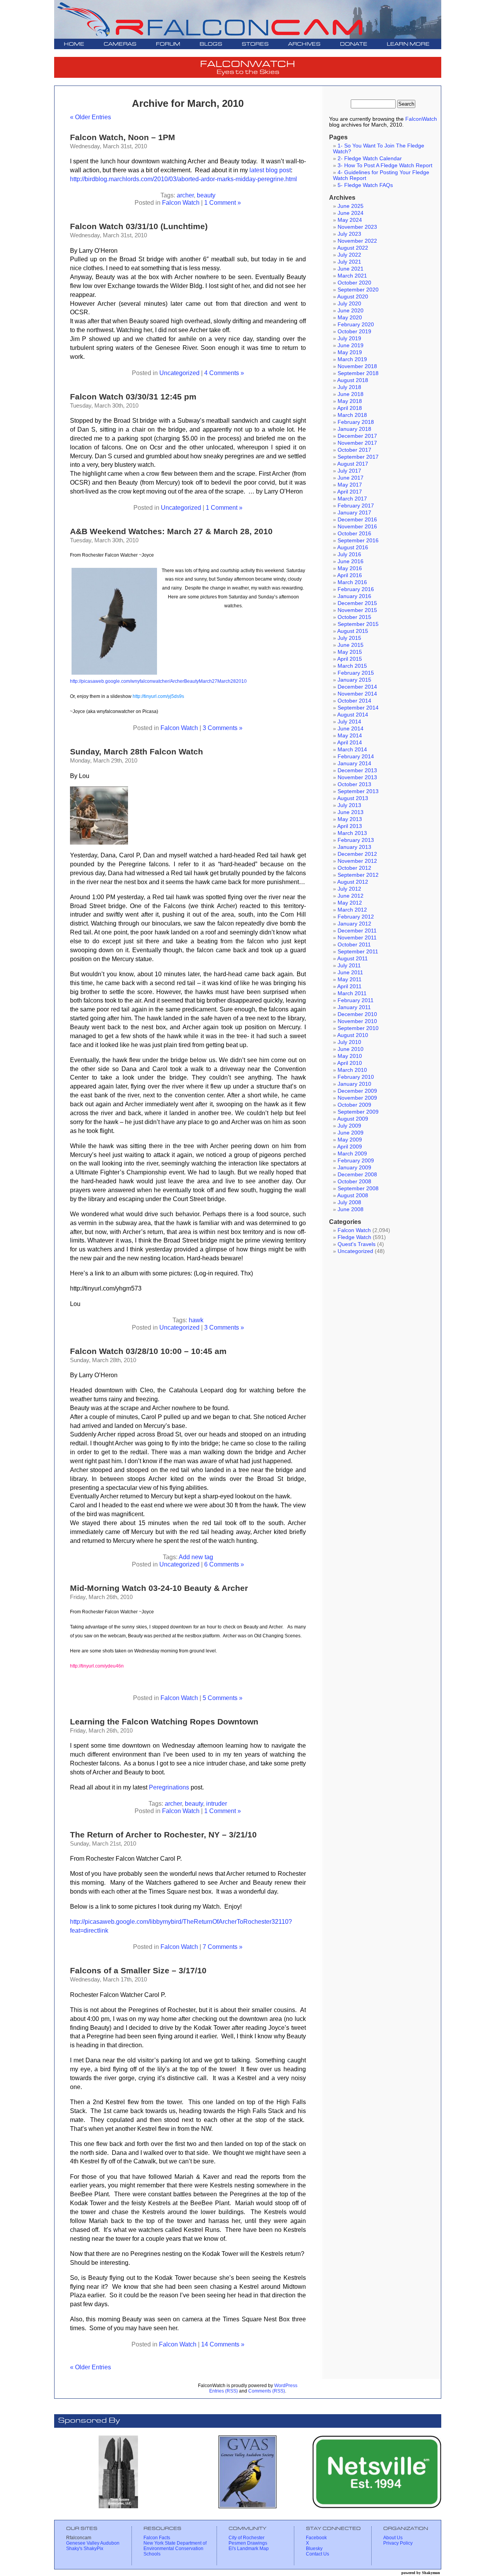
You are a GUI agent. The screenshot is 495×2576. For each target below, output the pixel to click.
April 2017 (350, 492)
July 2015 (349, 638)
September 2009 (358, 1112)
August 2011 (352, 959)
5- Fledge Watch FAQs (365, 185)
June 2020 (351, 311)
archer (185, 195)
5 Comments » (223, 1698)
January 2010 (354, 1084)
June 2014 (351, 729)
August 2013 (353, 798)
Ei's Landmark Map (249, 2549)
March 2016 (352, 582)
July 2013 (349, 805)
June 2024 (351, 213)
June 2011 (350, 973)
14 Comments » (223, 2344)
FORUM (168, 44)
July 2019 (349, 338)
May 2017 (350, 485)
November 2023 (357, 227)
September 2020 (358, 290)
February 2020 (356, 325)
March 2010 (352, 1070)
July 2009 (349, 1126)
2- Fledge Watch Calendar (370, 159)
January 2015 (354, 680)
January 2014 (354, 764)
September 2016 (358, 541)
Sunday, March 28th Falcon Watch (137, 752)
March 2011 (352, 993)
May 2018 (350, 401)
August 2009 (353, 1119)
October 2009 (354, 1105)
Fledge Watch (354, 1237)
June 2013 (351, 812)
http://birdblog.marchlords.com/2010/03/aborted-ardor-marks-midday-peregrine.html (183, 179)
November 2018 (357, 366)
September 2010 (358, 1028)
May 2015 (350, 652)
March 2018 (352, 415)
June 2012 (351, 896)
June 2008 (351, 1209)
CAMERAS (120, 44)
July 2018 (349, 387)
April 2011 (349, 986)
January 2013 (354, 847)
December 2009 (357, 1091)
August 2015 (353, 631)
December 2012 (357, 854)
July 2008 (349, 1202)
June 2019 (351, 345)
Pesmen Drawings (248, 2543)
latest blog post (269, 170)
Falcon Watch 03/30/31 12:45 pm (133, 397)
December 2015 (357, 603)
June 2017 (351, 478)
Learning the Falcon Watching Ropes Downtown (164, 1722)
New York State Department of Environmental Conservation (175, 2546)
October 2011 (354, 945)
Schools (152, 2554)
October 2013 (354, 784)
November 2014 (357, 694)
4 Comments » (224, 373)
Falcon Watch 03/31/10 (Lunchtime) (139, 226)
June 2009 (351, 1133)
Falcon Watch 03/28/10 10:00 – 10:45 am (148, 1351)
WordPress (286, 2386)
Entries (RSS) (224, 2391)
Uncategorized (179, 373)
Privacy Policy (398, 2543)
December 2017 (357, 436)
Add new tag (196, 1557)
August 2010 (353, 1035)
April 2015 (350, 659)
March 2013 (352, 833)
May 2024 (350, 220)
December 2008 (357, 1175)
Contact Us (317, 2554)
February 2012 (356, 917)
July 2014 (349, 722)
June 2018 (351, 394)
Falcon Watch (181, 202)
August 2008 (353, 1195)
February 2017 (356, 506)
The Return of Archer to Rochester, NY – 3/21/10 (163, 1835)
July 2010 (349, 1042)
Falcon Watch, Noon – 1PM (123, 137)
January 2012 (354, 924)
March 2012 (352, 910)
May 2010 (350, 1056)
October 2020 (354, 283)
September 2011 (358, 952)
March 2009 (352, 1154)
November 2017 (357, 443)
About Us (393, 2538)
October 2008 (354, 1182)
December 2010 (357, 1014)
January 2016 (354, 596)
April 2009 (350, 1147)
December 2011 (357, 931)
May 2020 (350, 318)
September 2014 (358, 708)
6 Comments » (224, 1564)
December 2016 (357, 520)
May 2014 (350, 736)
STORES (255, 44)
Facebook (316, 2538)
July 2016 (349, 554)
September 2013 (358, 791)
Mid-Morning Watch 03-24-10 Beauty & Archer (159, 1588)
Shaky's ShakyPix (85, 2549)
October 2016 (354, 534)
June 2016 (351, 561)
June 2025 (351, 206)
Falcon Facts (157, 2538)
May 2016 (350, 568)
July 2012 (349, 889)
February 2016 (356, 589)
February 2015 (356, 673)
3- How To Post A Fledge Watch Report (385, 165)
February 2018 (356, 422)
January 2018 (354, 429)
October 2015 (354, 617)
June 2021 (351, 269)
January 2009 (354, 1168)
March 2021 (352, 276)
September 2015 (358, 624)
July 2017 (349, 471)
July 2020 (349, 304)
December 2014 (357, 687)
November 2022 (357, 241)
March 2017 (352, 499)
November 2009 (357, 1098)
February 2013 (356, 840)
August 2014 (353, 715)
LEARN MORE (408, 44)
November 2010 (357, 1021)
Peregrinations (169, 1787)
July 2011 (349, 966)
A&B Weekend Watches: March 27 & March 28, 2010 (171, 531)
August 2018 (353, 380)
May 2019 (350, 352)
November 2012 (357, 861)
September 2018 (358, 373)
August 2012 (353, 882)
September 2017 (358, 457)
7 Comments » (223, 1947)
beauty (206, 195)
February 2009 (356, 1161)
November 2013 (357, 777)
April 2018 (350, 408)
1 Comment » (223, 202)
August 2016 (353, 548)
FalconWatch (421, 119)
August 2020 (353, 297)
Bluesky (314, 2549)
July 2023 (349, 234)
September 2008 (358, 1189)
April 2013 (350, 826)
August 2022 (353, 248)
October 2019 (354, 332)
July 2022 (349, 255)
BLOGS (211, 44)
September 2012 (358, 875)
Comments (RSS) (267, 2391)
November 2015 (357, 610)
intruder (217, 1803)
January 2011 (354, 1007)
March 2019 (352, 359)
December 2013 (357, 770)
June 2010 (351, 1049)
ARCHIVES (304, 44)
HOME (74, 44)
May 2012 (350, 903)
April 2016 (350, 575)
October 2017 (354, 450)
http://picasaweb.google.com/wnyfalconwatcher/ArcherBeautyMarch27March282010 (158, 681)
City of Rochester (247, 2538)
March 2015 (352, 666)
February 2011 (356, 1000)
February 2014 (356, 757)
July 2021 (349, 262)
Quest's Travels (357, 1244)
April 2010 (350, 1063)
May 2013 (350, 819)
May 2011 (350, 979)
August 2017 (353, 464)
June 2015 (351, 645)
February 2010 (356, 1077)
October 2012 (354, 868)
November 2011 (357, 938)
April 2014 (350, 743)
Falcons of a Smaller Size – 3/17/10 (138, 1970)
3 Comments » (223, 728)
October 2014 (354, 701)
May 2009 (350, 1140)
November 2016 (357, 527)
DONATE (354, 44)
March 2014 (352, 750)
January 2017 (354, 513)
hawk (196, 1320)
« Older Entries (90, 117)
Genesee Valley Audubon (93, 2543)
